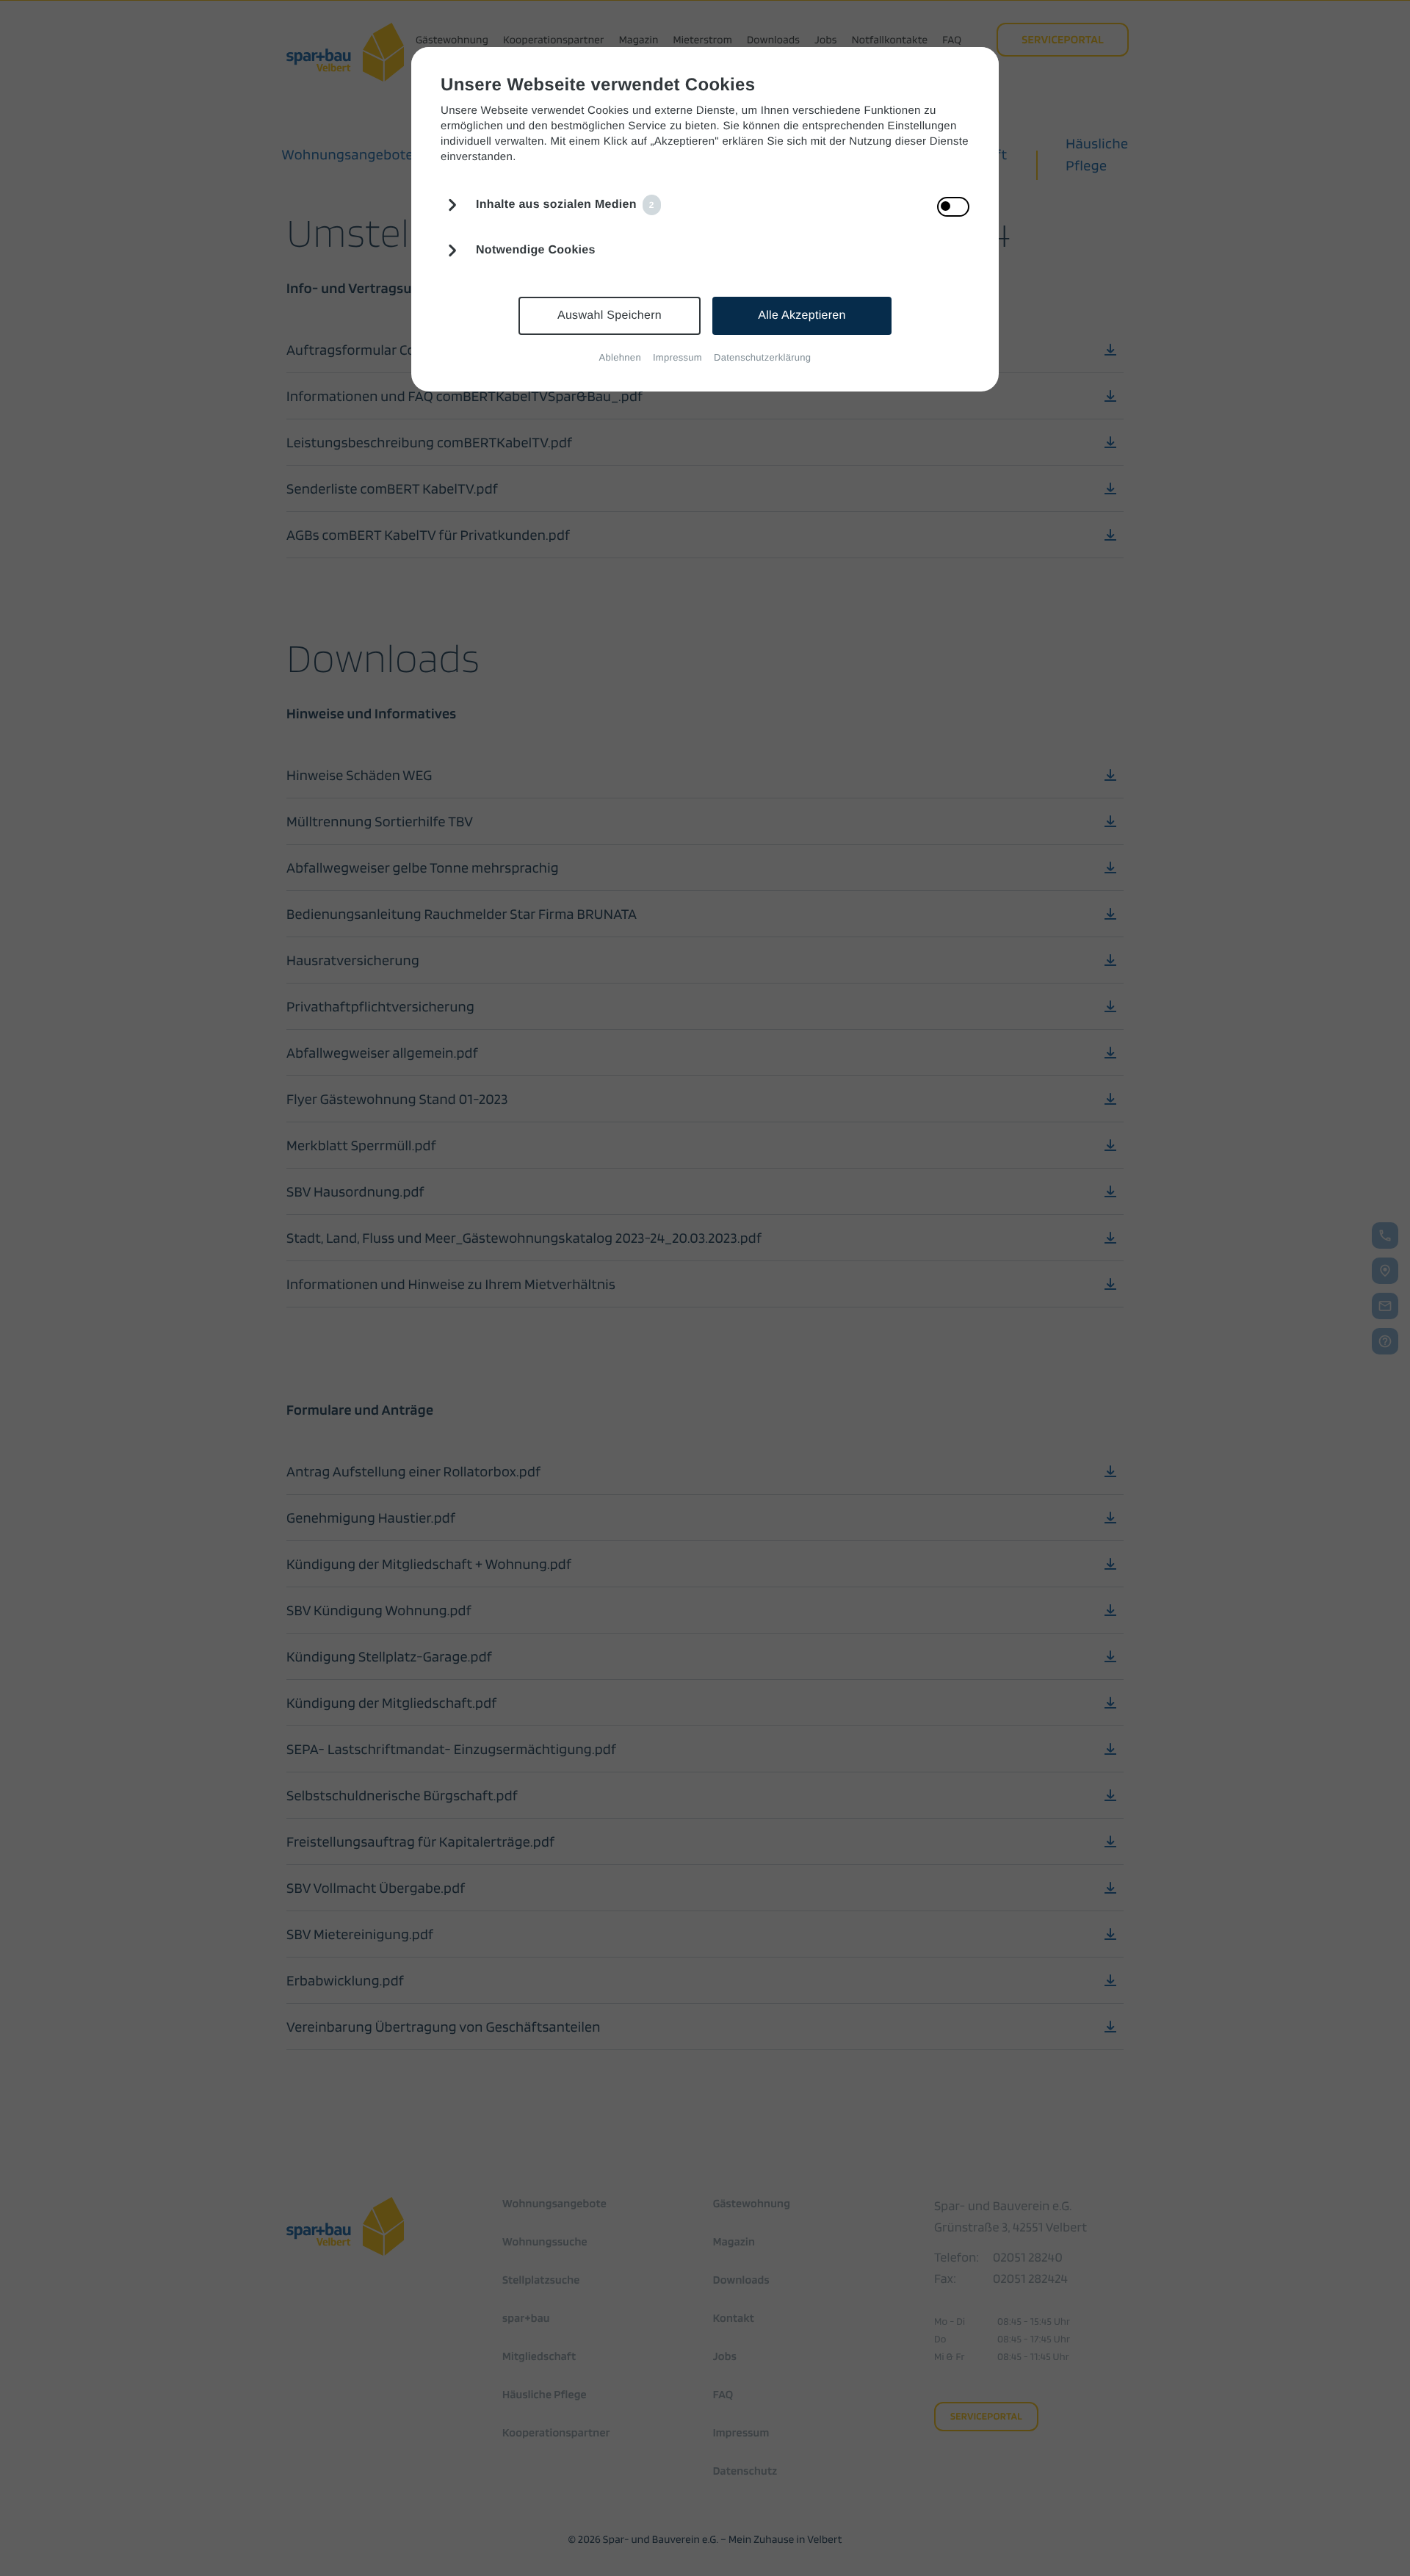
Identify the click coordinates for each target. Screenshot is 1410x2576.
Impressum (677, 357)
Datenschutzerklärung (762, 357)
